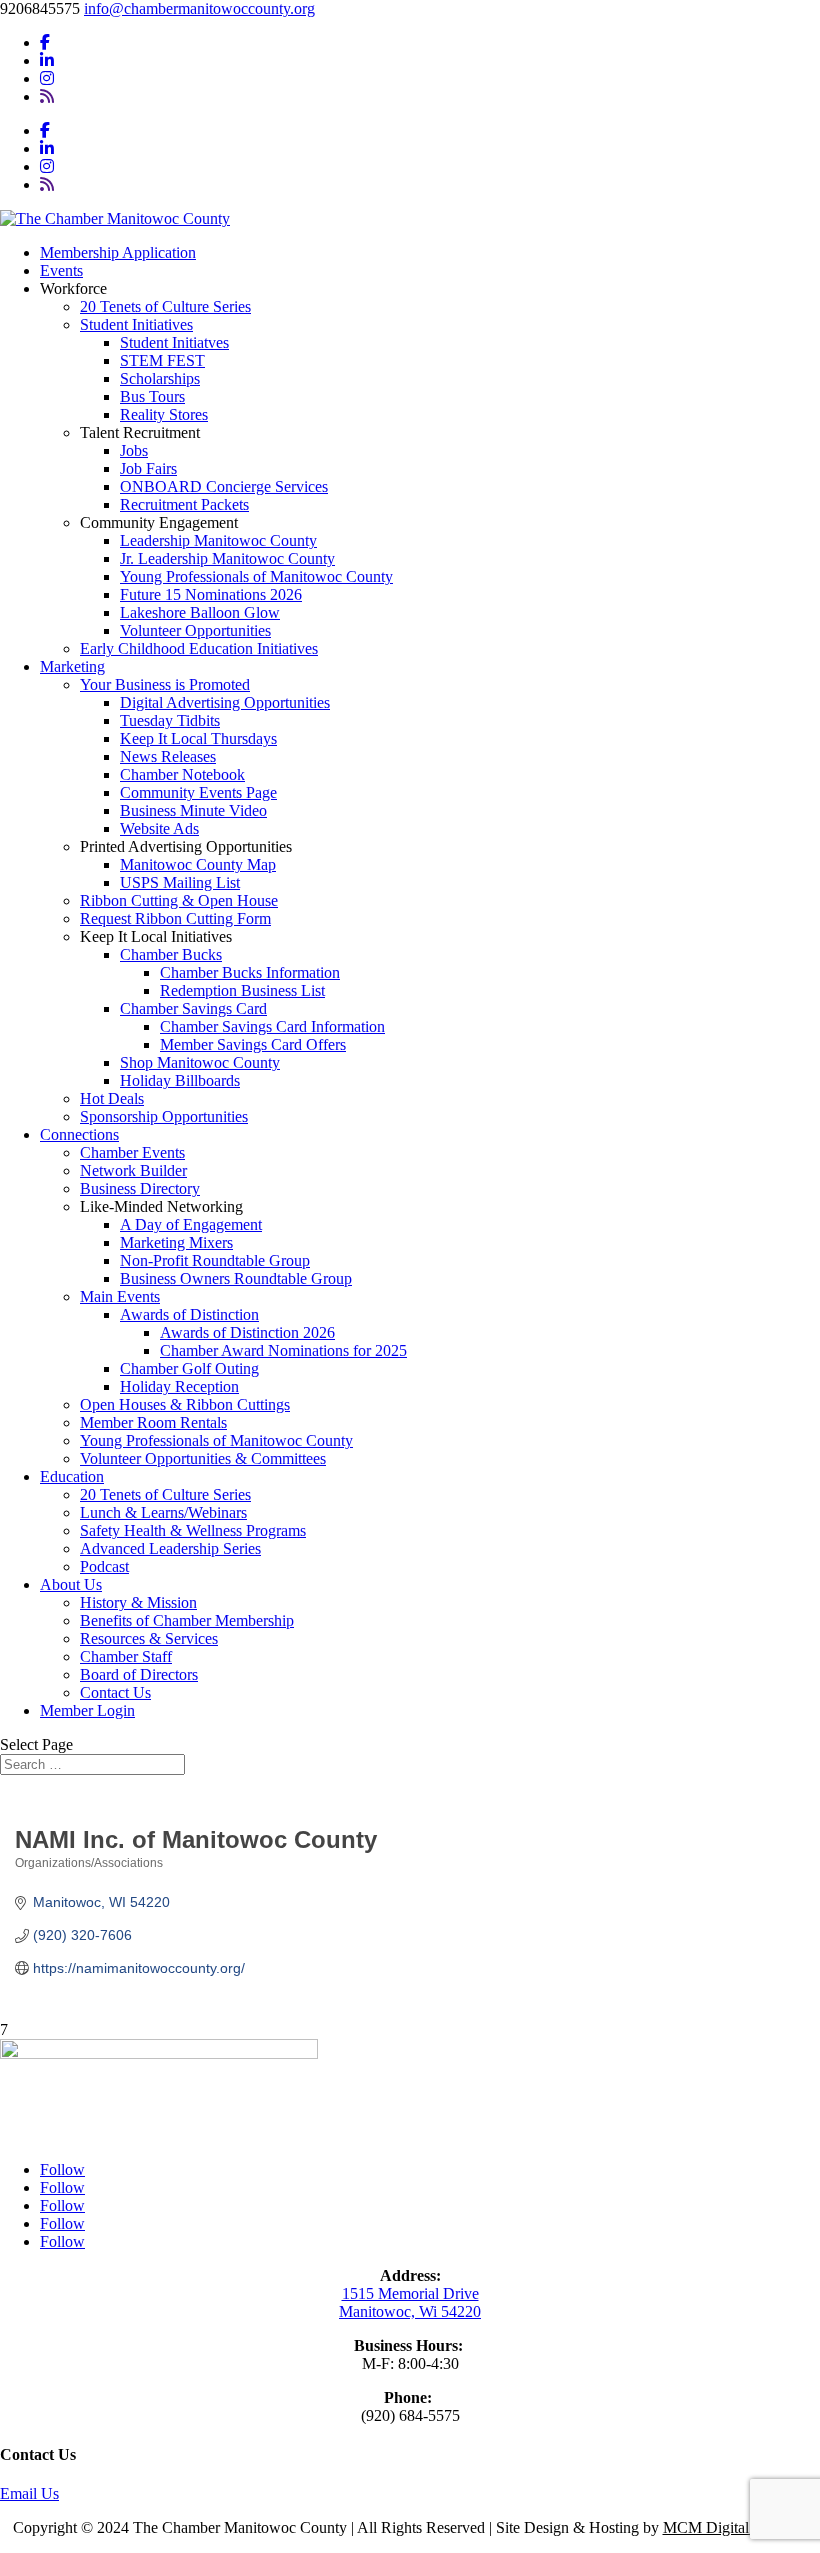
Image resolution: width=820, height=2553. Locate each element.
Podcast (104, 1566)
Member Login (87, 1710)
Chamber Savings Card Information (272, 1026)
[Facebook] (45, 42)
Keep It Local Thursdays (198, 738)
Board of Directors (139, 1674)
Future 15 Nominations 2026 (211, 594)
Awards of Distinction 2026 (247, 1332)
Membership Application (118, 252)
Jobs (134, 450)
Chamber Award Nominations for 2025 (283, 1350)
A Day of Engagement (191, 1224)
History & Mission (138, 1602)
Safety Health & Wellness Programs (193, 1530)
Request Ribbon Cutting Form (175, 918)
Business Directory (140, 1188)
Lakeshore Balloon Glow (200, 612)
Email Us (29, 2493)
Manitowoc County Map (198, 864)
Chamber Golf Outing (189, 1368)
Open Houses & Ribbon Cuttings (185, 1404)
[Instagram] (47, 78)
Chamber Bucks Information (250, 972)
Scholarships (160, 378)
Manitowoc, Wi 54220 (410, 2311)
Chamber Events (132, 1152)
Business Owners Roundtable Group (236, 1278)
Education (72, 1476)
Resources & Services (149, 1638)
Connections (79, 1134)
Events (61, 270)
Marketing (72, 666)
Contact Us (115, 1692)
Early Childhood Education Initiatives (199, 648)
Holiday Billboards (180, 1080)
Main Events (120, 1296)
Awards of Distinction (189, 1314)
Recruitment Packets (184, 504)
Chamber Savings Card (193, 1008)
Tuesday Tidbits (170, 720)
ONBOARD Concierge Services (224, 486)
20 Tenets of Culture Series (165, 306)
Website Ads (159, 828)
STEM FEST (162, 360)
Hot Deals (112, 1098)
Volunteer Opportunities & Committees (203, 1458)
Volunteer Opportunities (195, 630)
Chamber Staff (126, 1656)
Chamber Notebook (182, 774)
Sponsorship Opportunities (164, 1116)
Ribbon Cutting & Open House (179, 900)
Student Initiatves (174, 342)
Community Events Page (198, 792)
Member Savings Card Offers (253, 1044)
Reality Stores (164, 414)
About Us (71, 1584)
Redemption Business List (242, 990)
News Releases (168, 756)
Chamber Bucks (171, 954)
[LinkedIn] (47, 60)
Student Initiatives (136, 324)
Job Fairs (148, 468)
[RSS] (47, 96)
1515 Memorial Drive (410, 2293)
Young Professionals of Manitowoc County (256, 576)
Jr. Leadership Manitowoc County (227, 558)
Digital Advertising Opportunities (225, 702)
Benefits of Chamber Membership (187, 1620)
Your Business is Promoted (165, 684)
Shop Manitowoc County (200, 1062)
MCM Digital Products (735, 2527)
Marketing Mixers (176, 1242)
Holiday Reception (179, 1386)
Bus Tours (152, 396)
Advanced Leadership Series (170, 1548)
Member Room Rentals (153, 1422)
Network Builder (133, 1170)
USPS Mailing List (180, 882)
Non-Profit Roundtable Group (215, 1260)
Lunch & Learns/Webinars (163, 1512)
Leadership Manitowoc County (218, 540)
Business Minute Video (193, 810)
